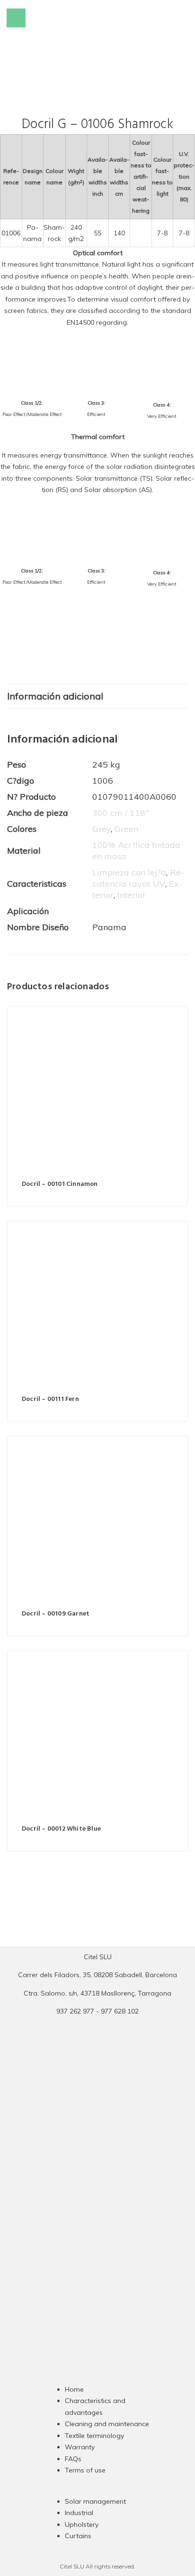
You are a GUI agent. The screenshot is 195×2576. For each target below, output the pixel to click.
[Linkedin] (116, 2202)
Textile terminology (94, 2436)
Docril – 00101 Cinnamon (60, 1184)
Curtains (78, 2536)
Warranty (80, 2447)
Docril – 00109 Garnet (56, 1614)
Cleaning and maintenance (107, 2424)
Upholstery (82, 2524)
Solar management (95, 2501)
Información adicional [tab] (55, 696)
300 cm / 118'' (121, 813)
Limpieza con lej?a (129, 872)
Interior (132, 895)
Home (74, 2389)
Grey (102, 829)
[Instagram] (79, 2202)
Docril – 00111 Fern (50, 1399)
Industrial (79, 2513)
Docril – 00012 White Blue (61, 1829)
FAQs (73, 2459)
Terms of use (85, 2470)
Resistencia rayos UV (138, 878)
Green (126, 829)
